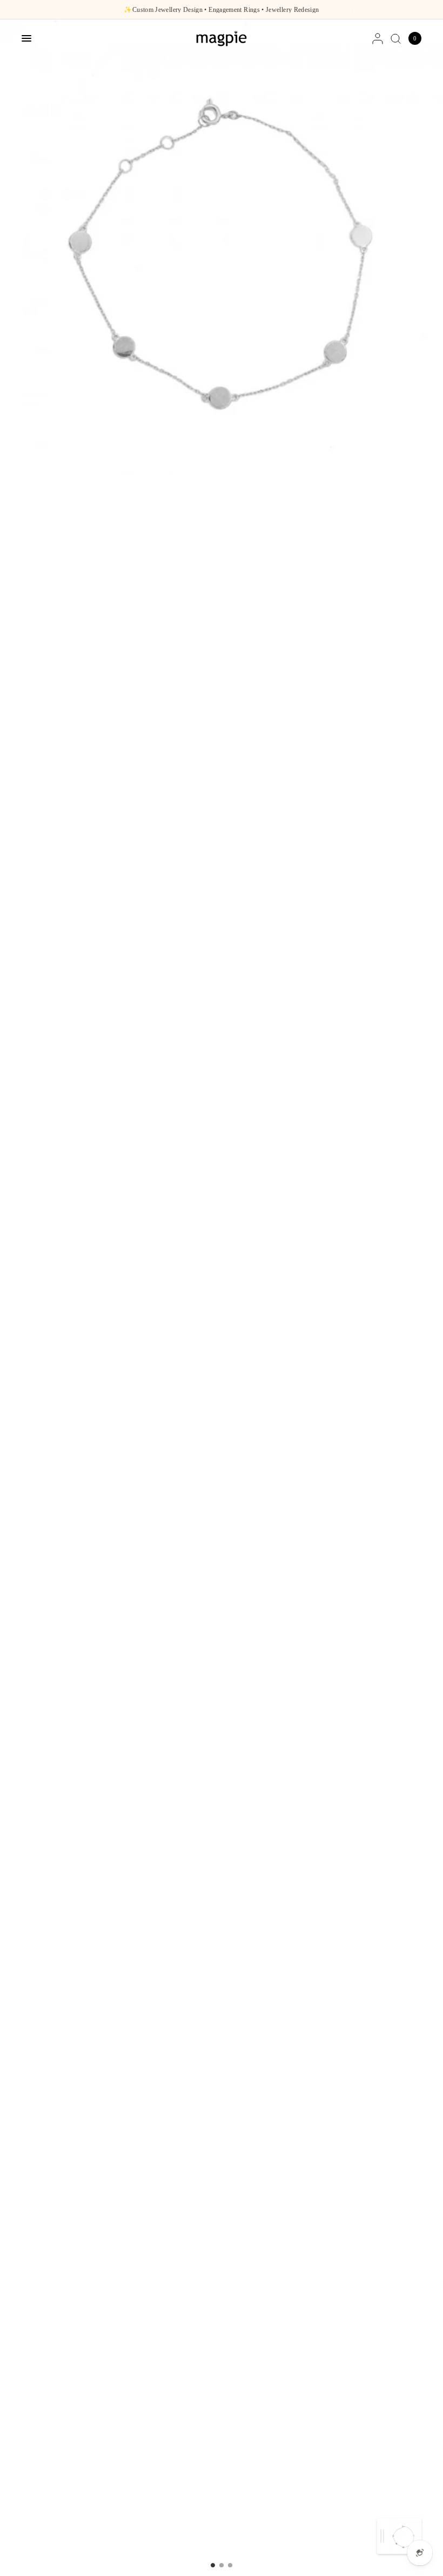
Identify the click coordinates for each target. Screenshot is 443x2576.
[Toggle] (382, 2536)
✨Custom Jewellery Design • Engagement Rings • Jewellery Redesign (221, 10)
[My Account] (378, 38)
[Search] (396, 38)
